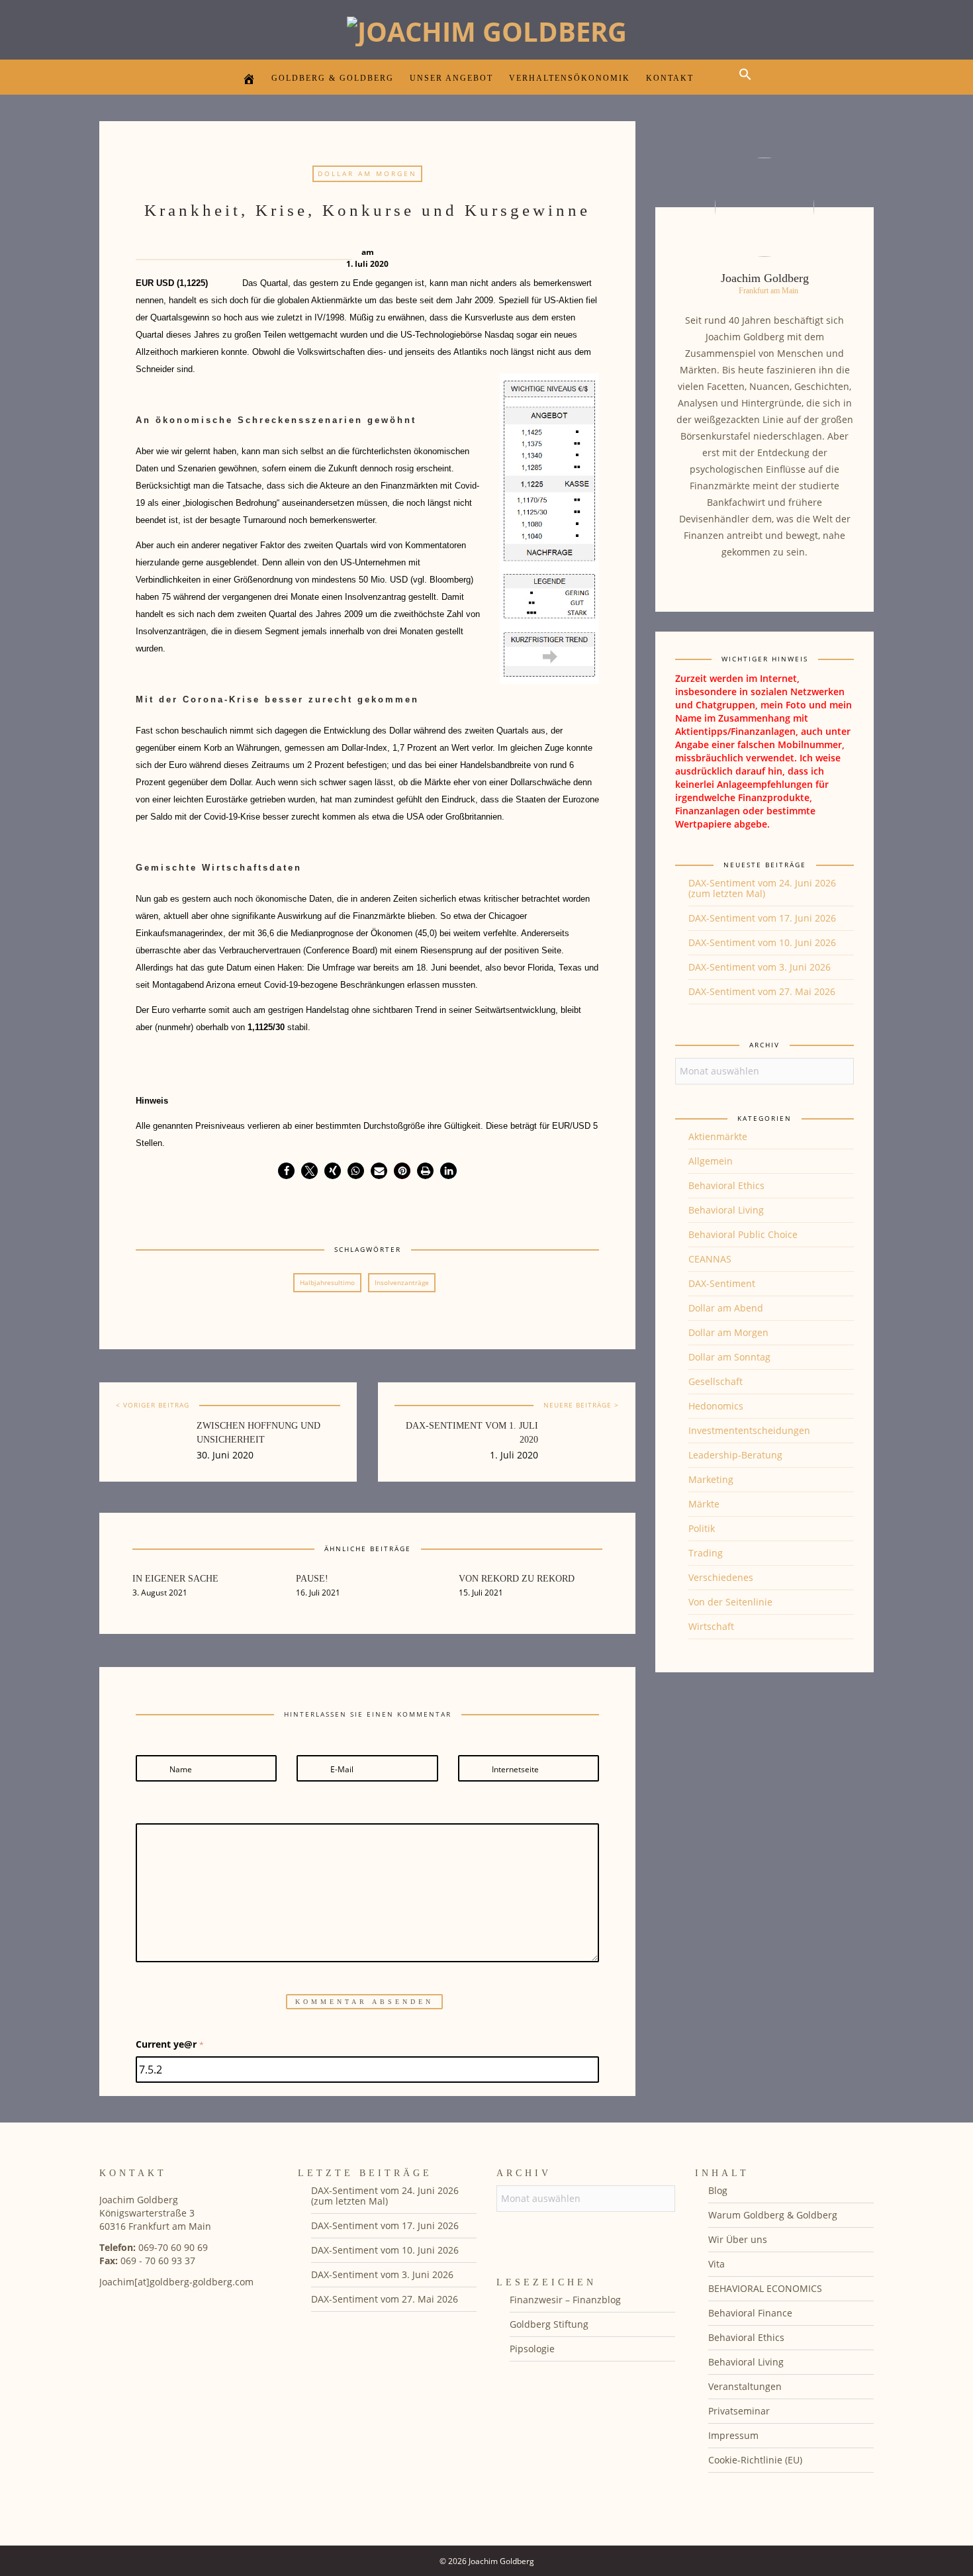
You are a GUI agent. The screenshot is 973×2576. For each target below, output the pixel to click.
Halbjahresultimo (327, 1282)
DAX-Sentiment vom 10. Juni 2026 (762, 942)
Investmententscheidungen (749, 1430)
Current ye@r (170, 2044)
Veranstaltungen (745, 2386)
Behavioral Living (726, 1210)
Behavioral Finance (750, 2313)
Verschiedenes (721, 1577)
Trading (706, 1553)
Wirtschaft (711, 1626)
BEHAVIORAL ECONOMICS (765, 2288)
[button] (749, 86)
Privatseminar (739, 2411)
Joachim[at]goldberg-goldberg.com (176, 2282)
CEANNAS (710, 1259)
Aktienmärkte (718, 1136)
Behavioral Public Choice (743, 1234)
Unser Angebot (451, 78)
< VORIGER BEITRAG (153, 1405)
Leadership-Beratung (735, 1455)
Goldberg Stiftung (549, 2324)
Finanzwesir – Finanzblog (565, 2300)
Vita (717, 2264)
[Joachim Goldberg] (487, 28)
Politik (702, 1528)
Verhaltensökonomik (570, 78)
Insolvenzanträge (402, 1282)
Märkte (704, 1504)
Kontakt (670, 78)
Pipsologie (532, 2349)
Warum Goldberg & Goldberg (773, 2215)
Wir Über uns (738, 2239)
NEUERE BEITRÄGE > (581, 1405)
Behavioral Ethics (726, 1185)
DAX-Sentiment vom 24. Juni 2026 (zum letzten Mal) (762, 888)
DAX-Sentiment (722, 1283)
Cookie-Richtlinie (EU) (755, 2460)
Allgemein (711, 1161)
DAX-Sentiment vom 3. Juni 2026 (760, 967)
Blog (718, 2190)
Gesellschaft (716, 1381)
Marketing (711, 1479)
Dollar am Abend (726, 1308)
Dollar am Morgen (367, 173)
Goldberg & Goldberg (333, 78)
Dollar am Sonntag (729, 1357)
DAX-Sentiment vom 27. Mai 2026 (762, 991)
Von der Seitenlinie (730, 1602)
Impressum (733, 2435)
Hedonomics (716, 1406)
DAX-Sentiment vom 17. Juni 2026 (762, 918)
